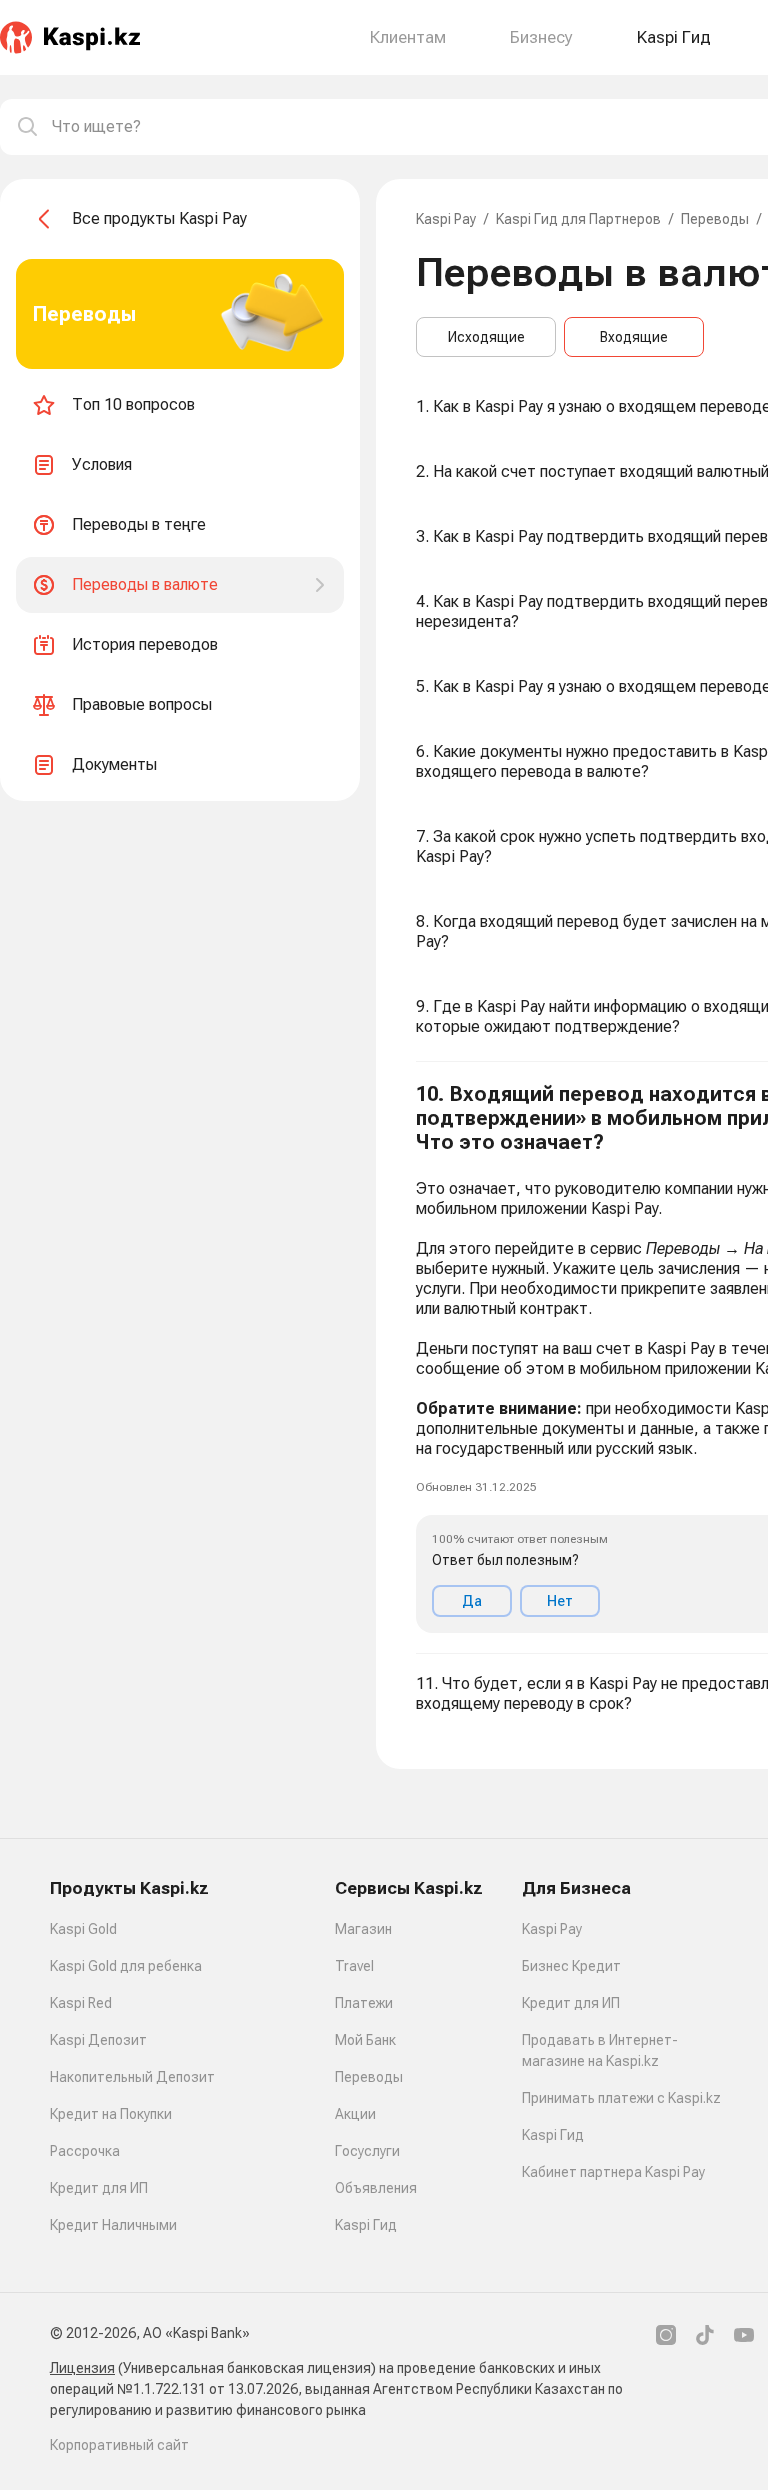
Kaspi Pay (446, 219)
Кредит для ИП (99, 2188)
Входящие (634, 337)
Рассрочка (85, 2151)
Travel (354, 1966)
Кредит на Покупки (111, 2114)
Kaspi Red (81, 2003)
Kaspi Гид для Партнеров (578, 219)
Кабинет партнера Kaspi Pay (613, 2172)
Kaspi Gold (83, 1929)
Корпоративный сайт (119, 2445)
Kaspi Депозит (98, 2040)
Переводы (715, 219)
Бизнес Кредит (571, 1966)
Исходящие (486, 337)
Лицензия (82, 2368)
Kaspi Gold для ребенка (126, 1966)
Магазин (363, 1929)
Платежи (364, 2003)
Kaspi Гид (366, 2225)
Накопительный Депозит (132, 2077)
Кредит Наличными (113, 2225)
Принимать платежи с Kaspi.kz (621, 2098)
